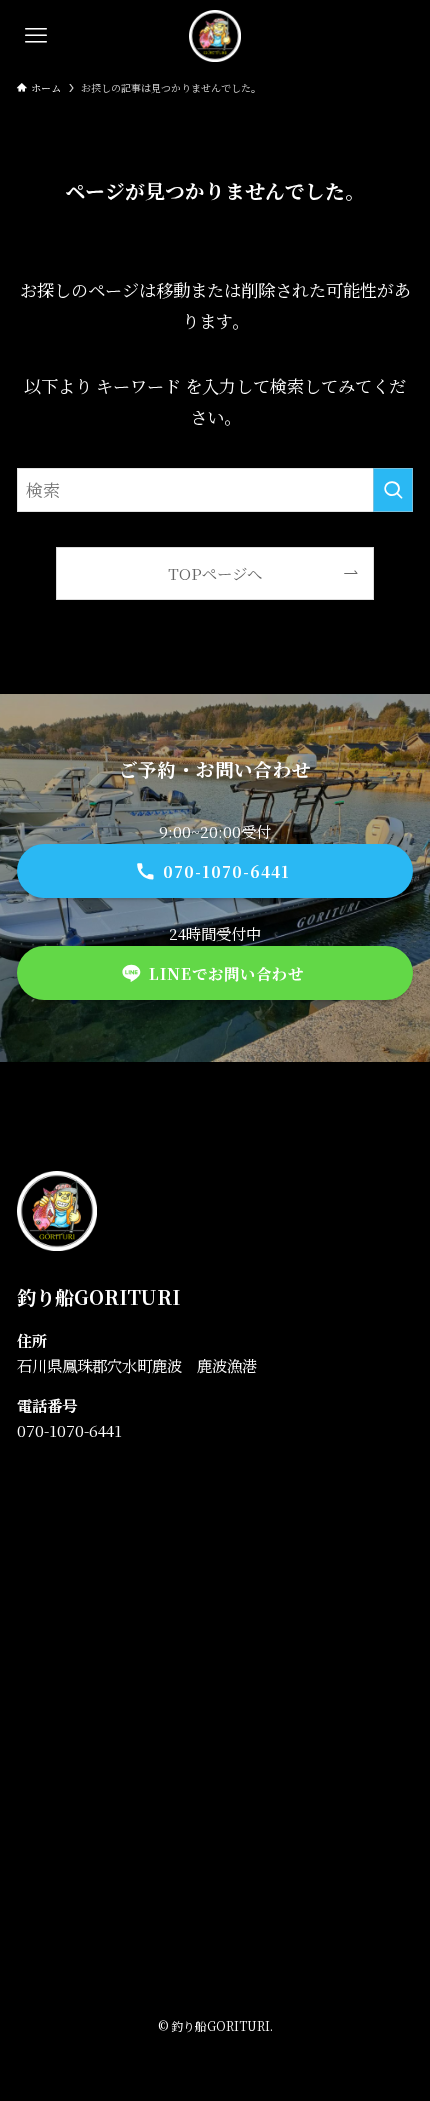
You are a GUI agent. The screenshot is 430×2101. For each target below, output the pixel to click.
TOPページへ (215, 573)
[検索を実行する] (393, 490)
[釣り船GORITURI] (215, 36)
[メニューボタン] (36, 36)
